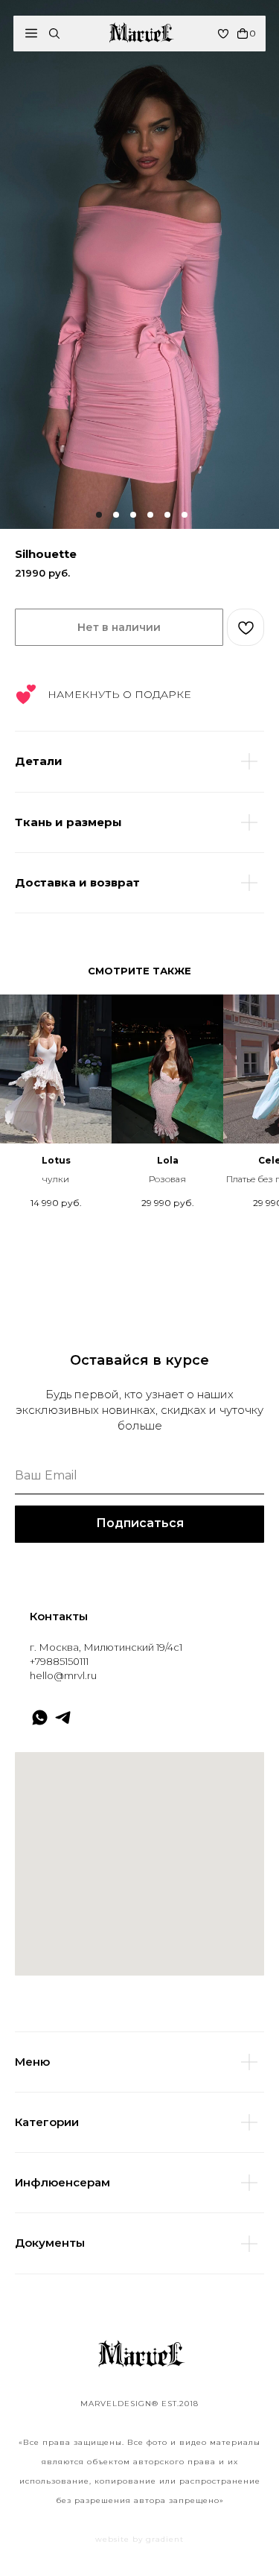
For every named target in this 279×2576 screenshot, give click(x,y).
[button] (31, 33)
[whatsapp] (40, 1717)
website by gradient (139, 2539)
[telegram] (63, 1717)
